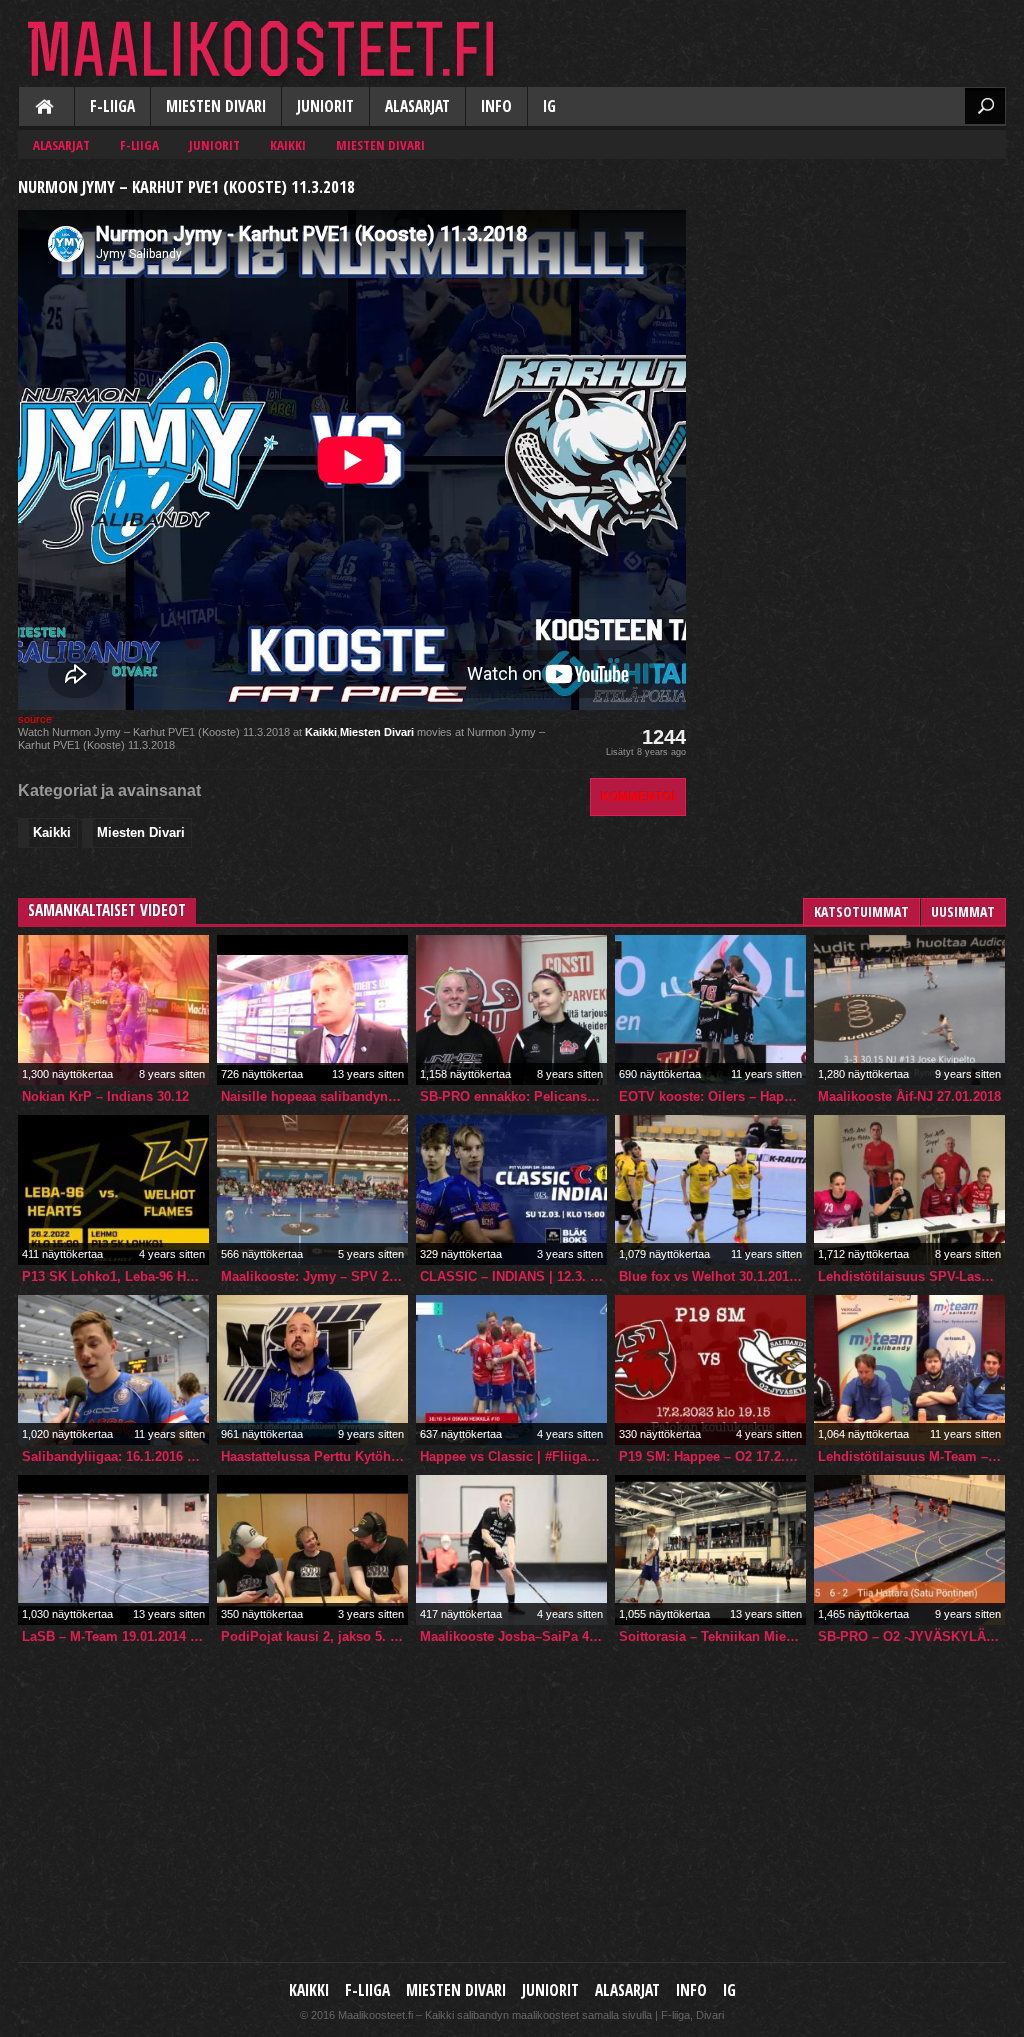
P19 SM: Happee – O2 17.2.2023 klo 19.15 (712, 1456)
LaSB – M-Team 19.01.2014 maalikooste (115, 1636)
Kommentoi (638, 796)
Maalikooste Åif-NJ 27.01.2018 (909, 1096)
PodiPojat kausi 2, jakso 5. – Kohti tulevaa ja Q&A (314, 1636)
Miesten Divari (216, 106)
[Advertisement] (856, 296)
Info (496, 106)
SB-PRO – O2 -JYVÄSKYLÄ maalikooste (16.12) (911, 1636)
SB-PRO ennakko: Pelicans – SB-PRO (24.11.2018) (513, 1096)
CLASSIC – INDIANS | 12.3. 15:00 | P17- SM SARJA (513, 1276)
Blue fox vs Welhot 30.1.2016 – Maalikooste (712, 1276)
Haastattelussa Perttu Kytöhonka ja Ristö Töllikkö (314, 1456)
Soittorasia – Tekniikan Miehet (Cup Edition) (712, 1636)
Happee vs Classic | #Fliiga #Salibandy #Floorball (513, 1456)
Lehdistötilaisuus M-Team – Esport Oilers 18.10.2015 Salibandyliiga (911, 1456)
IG (549, 106)
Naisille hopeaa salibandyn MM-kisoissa (314, 1096)
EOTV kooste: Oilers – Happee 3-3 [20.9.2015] (712, 1096)
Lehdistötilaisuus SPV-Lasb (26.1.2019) (911, 1276)
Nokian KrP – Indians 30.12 (105, 1096)
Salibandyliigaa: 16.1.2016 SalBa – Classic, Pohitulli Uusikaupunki (115, 1456)
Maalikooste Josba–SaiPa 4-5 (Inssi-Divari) (513, 1636)
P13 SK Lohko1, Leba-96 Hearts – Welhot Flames (115, 1276)
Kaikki (46, 108)
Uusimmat (963, 911)
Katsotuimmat (861, 911)
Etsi (985, 106)
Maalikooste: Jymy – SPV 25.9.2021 (314, 1276)
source (35, 719)
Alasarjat (417, 106)
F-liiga (112, 106)
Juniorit (325, 106)
